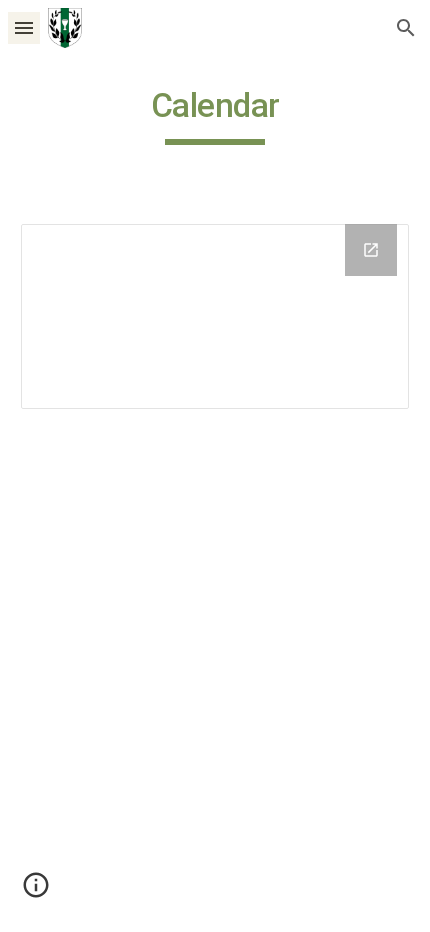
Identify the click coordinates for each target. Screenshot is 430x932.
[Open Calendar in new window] (371, 250)
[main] (215, 115)
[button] (24, 27)
